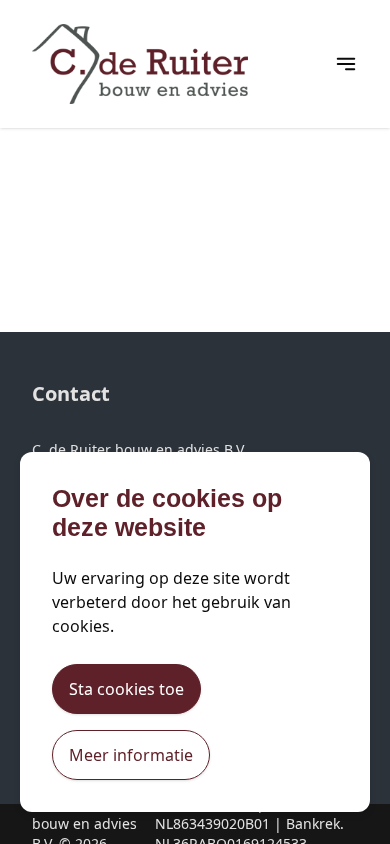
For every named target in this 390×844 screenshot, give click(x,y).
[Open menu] (346, 64)
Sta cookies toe (126, 689)
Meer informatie (131, 755)
